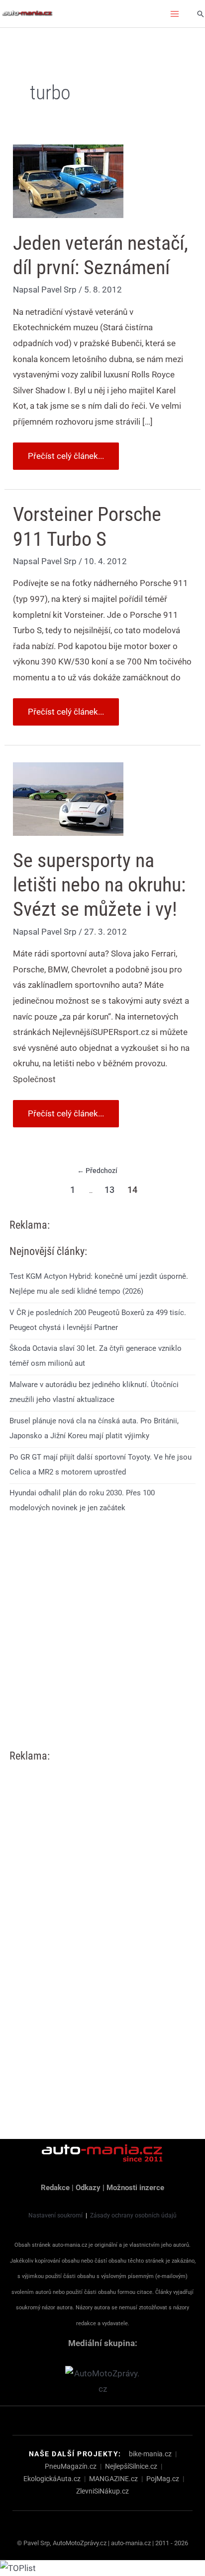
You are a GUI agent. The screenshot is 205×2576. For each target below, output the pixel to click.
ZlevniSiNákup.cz (102, 2491)
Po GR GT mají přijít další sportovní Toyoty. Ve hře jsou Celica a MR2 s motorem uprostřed (101, 1465)
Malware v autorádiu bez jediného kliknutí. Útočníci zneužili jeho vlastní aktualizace (94, 1392)
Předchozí (97, 1171)
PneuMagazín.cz (71, 2466)
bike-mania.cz (150, 2454)
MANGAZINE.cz (113, 2479)
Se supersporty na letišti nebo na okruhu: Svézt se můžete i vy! (99, 885)
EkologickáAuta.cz (52, 2479)
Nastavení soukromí (55, 2215)
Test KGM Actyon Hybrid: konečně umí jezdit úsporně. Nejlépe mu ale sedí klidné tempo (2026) (99, 1284)
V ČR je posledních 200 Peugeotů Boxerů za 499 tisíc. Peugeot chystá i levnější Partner (98, 1320)
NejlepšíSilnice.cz (131, 2466)
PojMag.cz (163, 2479)
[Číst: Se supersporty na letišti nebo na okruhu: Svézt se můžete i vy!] (68, 798)
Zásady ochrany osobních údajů (133, 2215)
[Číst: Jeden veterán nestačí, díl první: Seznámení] (68, 181)
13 (109, 1190)
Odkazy (88, 2188)
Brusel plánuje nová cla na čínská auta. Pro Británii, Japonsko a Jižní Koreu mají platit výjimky (94, 1428)
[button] (201, 14)
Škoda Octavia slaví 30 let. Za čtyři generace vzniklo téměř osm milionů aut (96, 1356)
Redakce (55, 2188)
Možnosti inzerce (135, 2188)
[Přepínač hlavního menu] (175, 14)
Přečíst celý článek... (66, 452)
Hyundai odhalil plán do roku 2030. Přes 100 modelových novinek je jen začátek (82, 1500)
